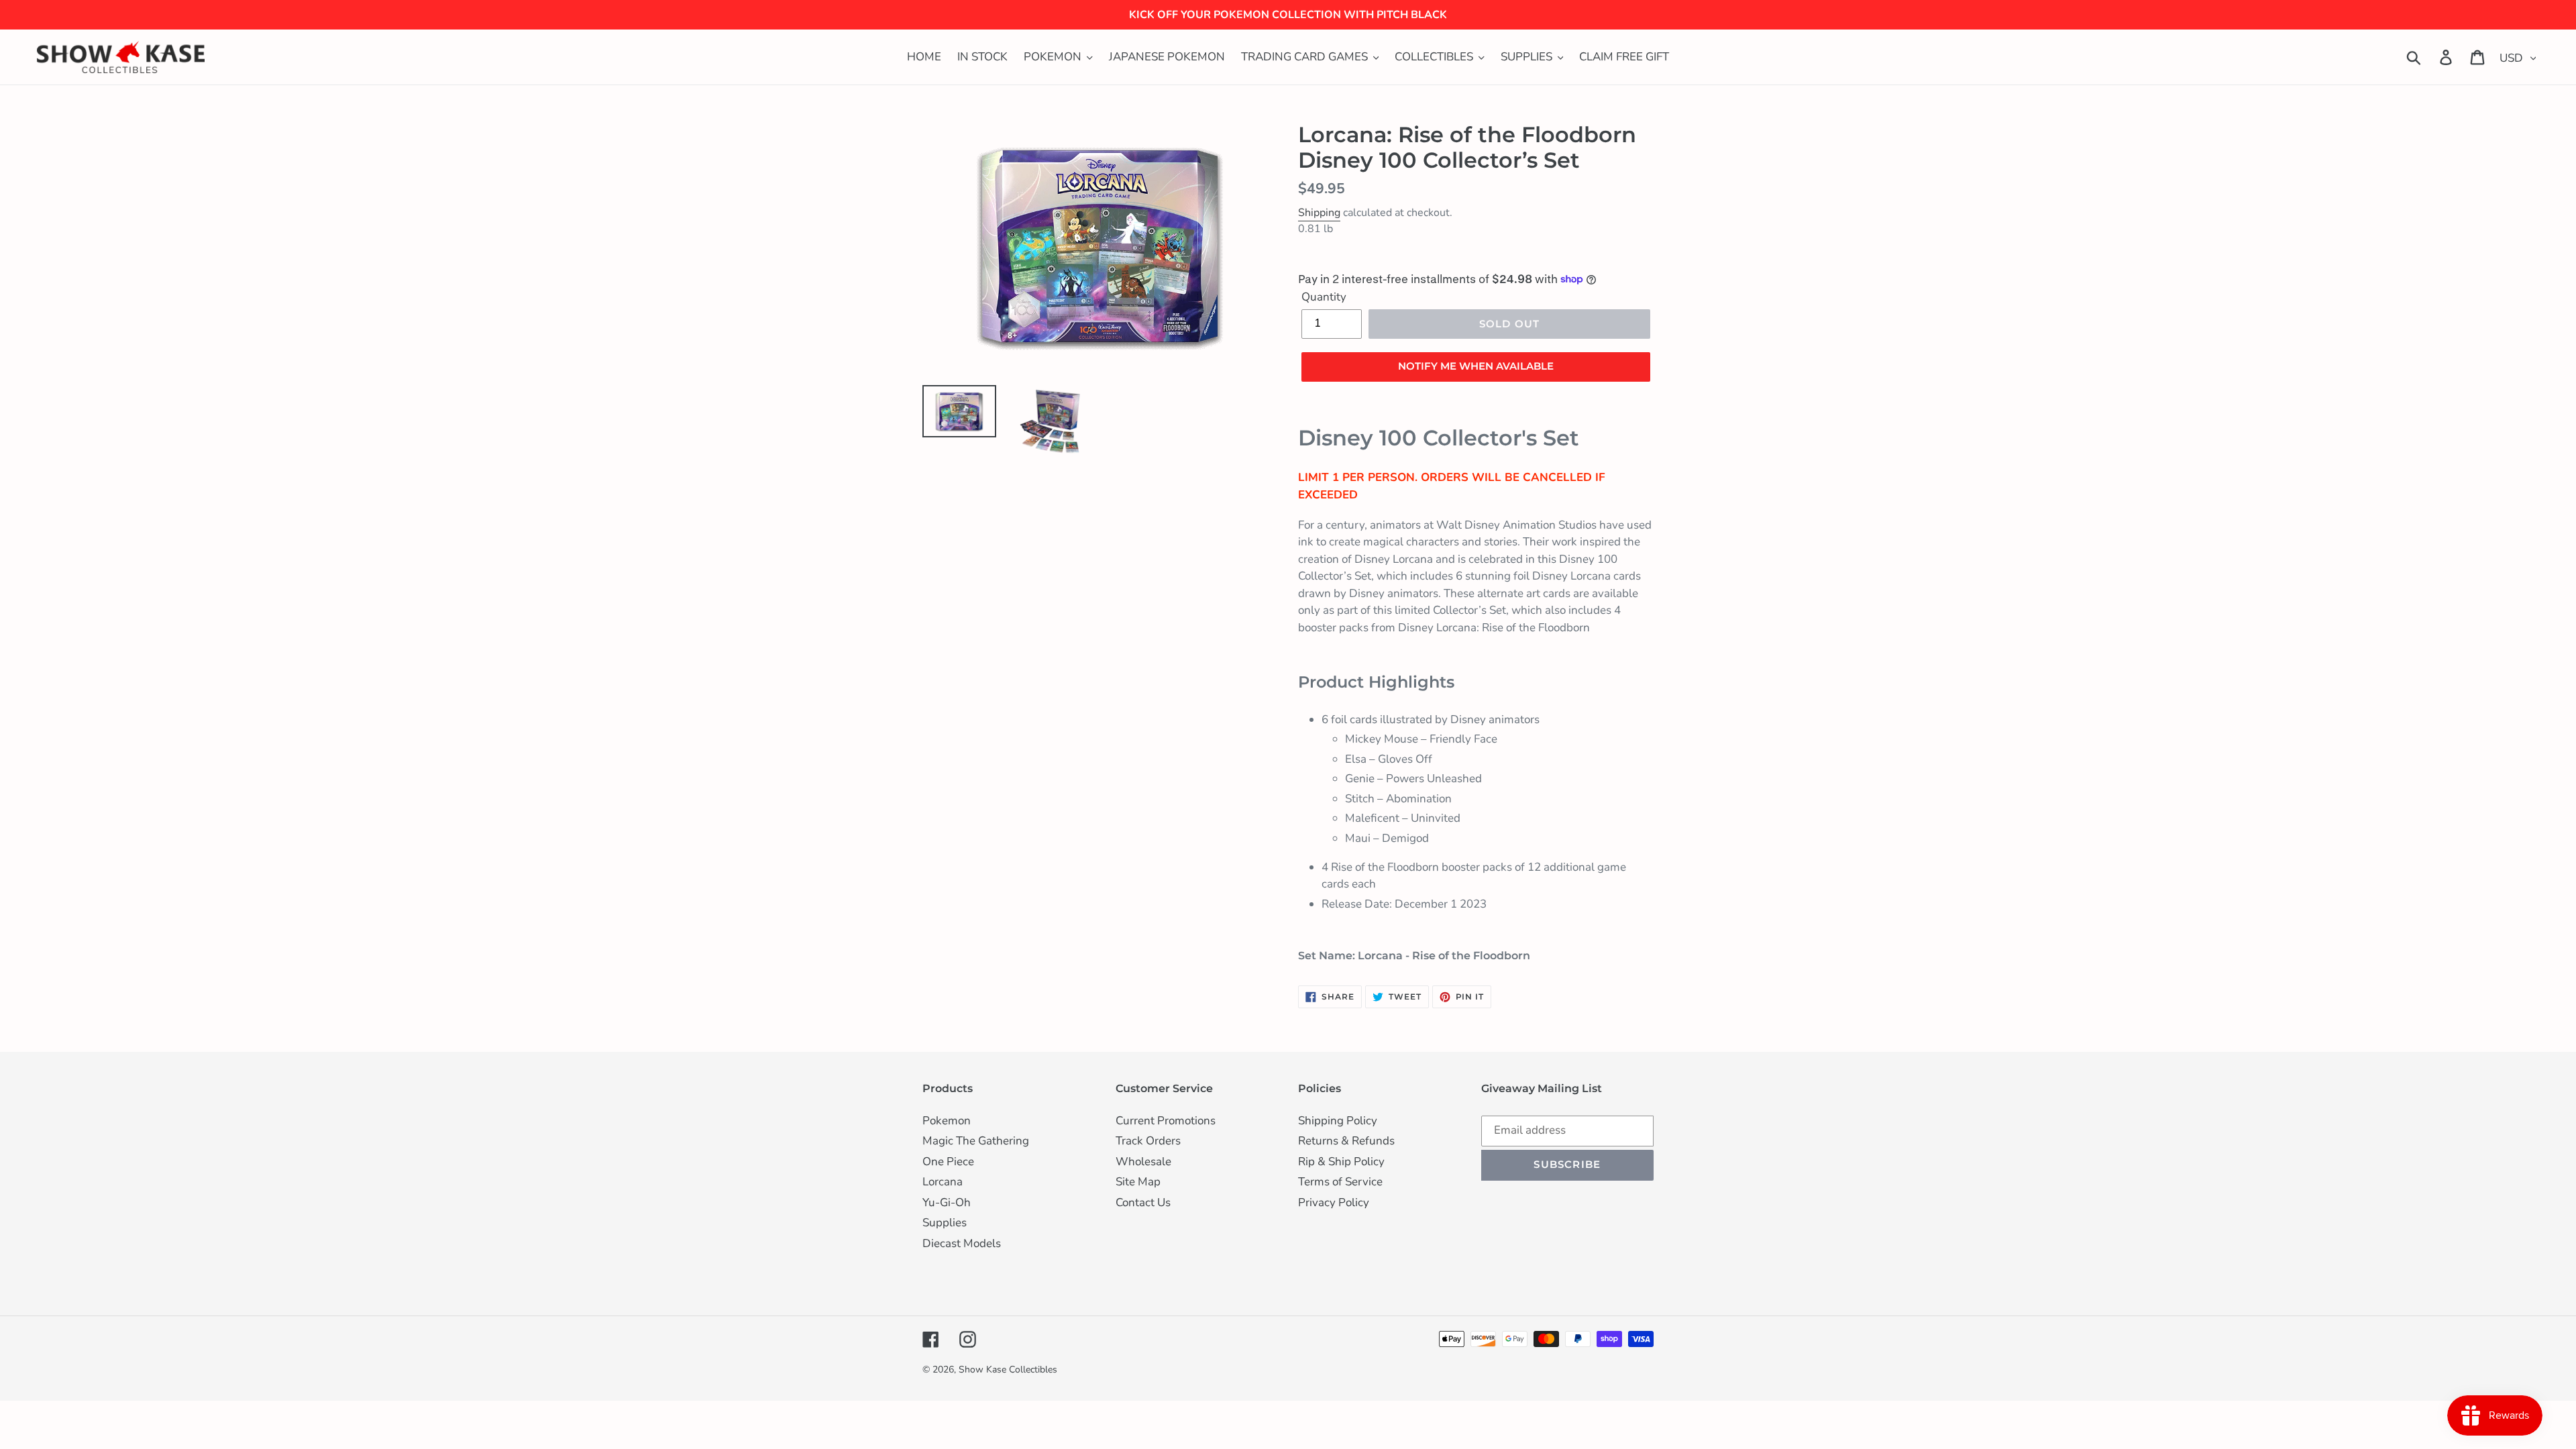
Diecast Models (962, 1243)
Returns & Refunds (1346, 1141)
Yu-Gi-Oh (947, 1202)
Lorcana (943, 1182)
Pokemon (947, 1121)
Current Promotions (1166, 1121)
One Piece (948, 1162)
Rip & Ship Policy (1341, 1162)
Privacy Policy (1334, 1202)
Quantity (1324, 297)
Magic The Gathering (976, 1141)
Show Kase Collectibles (1008, 1370)
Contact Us (1143, 1202)
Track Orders (1148, 1141)
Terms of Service (1340, 1182)
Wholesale (1143, 1162)
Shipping (1319, 213)
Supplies (945, 1223)
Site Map (1138, 1182)
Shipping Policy (1338, 1121)
